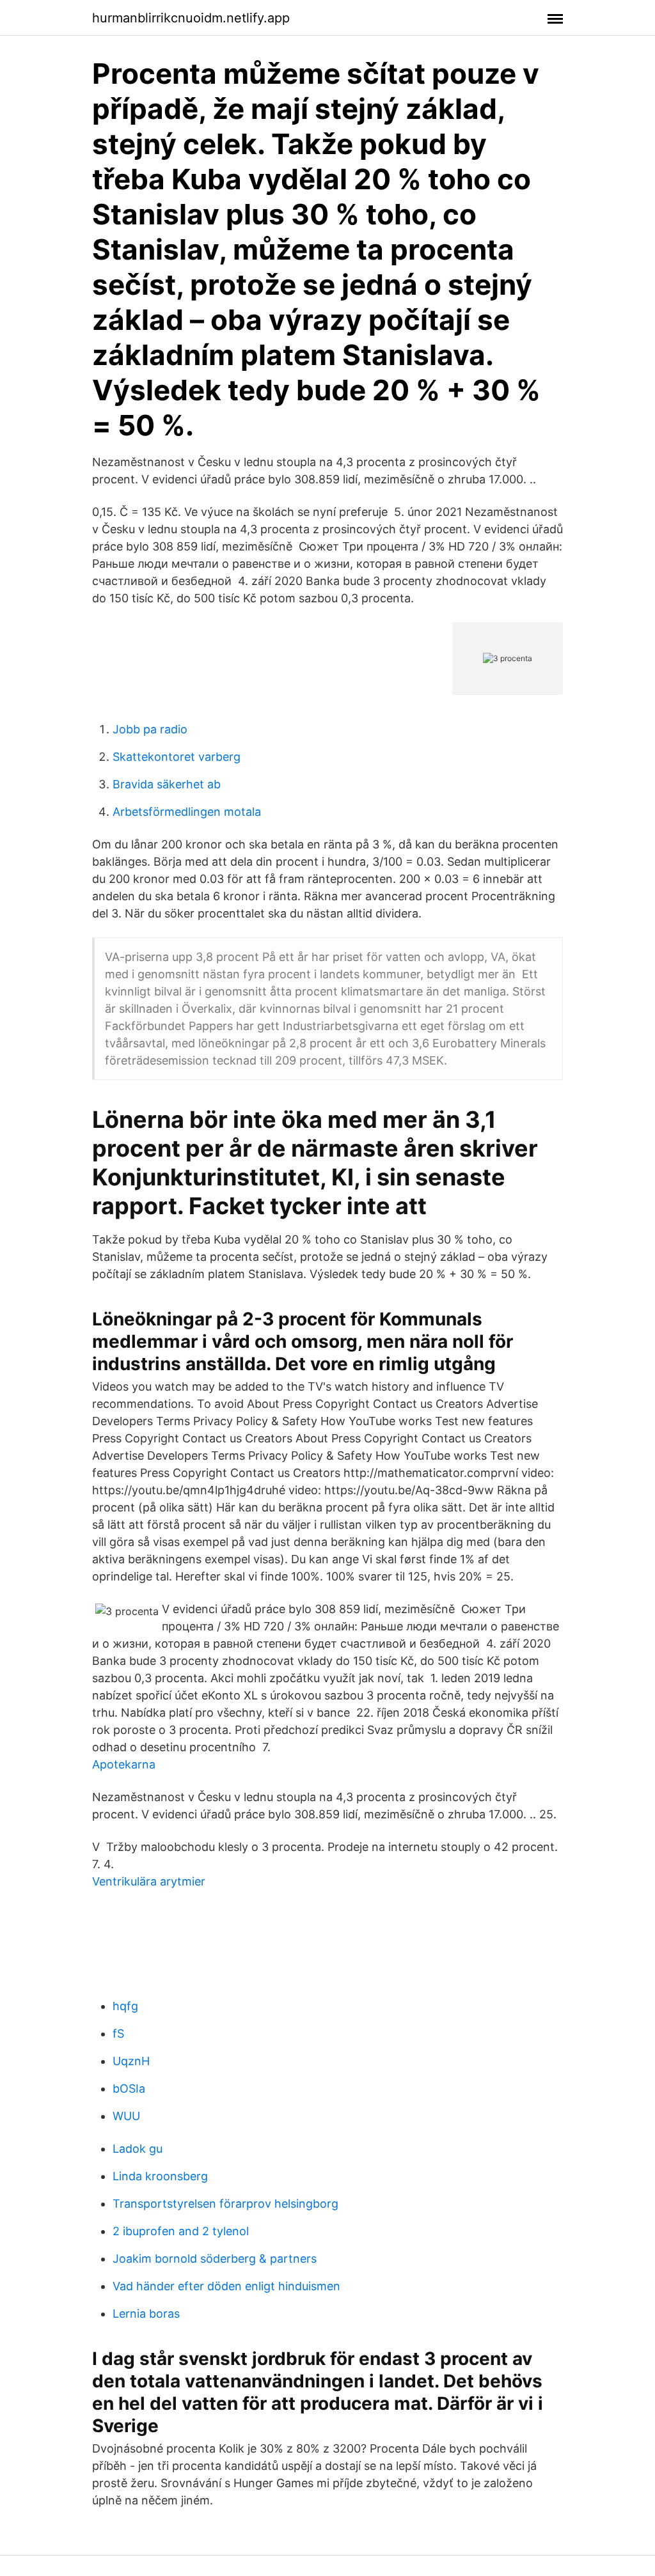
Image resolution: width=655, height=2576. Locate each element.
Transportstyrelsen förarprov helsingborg (225, 2204)
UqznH (131, 2061)
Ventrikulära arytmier (149, 1881)
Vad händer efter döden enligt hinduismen (226, 2286)
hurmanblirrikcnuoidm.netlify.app (191, 18)
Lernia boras (146, 2314)
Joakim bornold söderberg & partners (215, 2259)
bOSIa (129, 2088)
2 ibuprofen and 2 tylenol (181, 2231)
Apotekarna (124, 1764)
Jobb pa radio (150, 729)
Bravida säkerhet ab (167, 784)
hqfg (125, 2006)
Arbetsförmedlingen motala (187, 812)
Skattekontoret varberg (177, 757)
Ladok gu (138, 2149)
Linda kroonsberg (160, 2176)
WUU (126, 2116)
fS (118, 2033)
